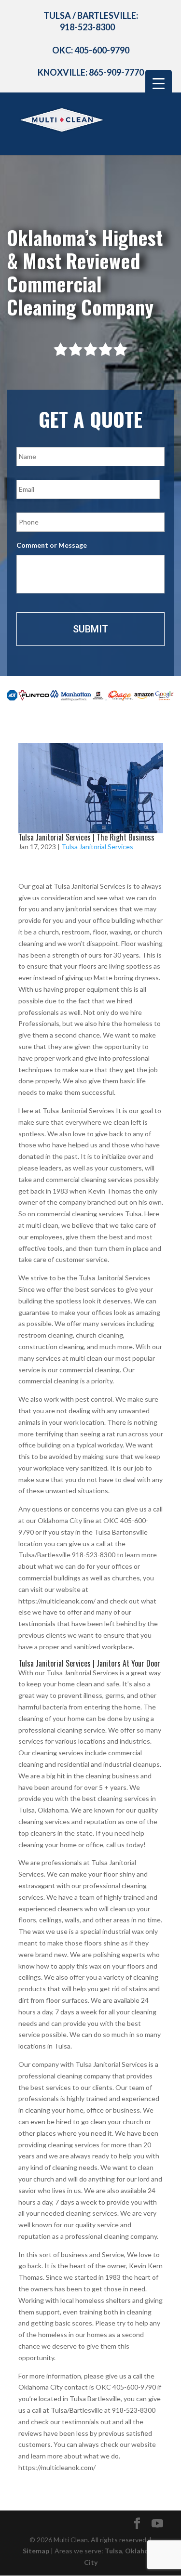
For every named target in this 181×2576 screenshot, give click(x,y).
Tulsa (113, 2551)
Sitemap (36, 2551)
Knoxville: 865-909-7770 (91, 72)
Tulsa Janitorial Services (97, 847)
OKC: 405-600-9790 (91, 50)
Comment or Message (52, 545)
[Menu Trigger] (159, 83)
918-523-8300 (87, 27)
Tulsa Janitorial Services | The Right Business (86, 837)
